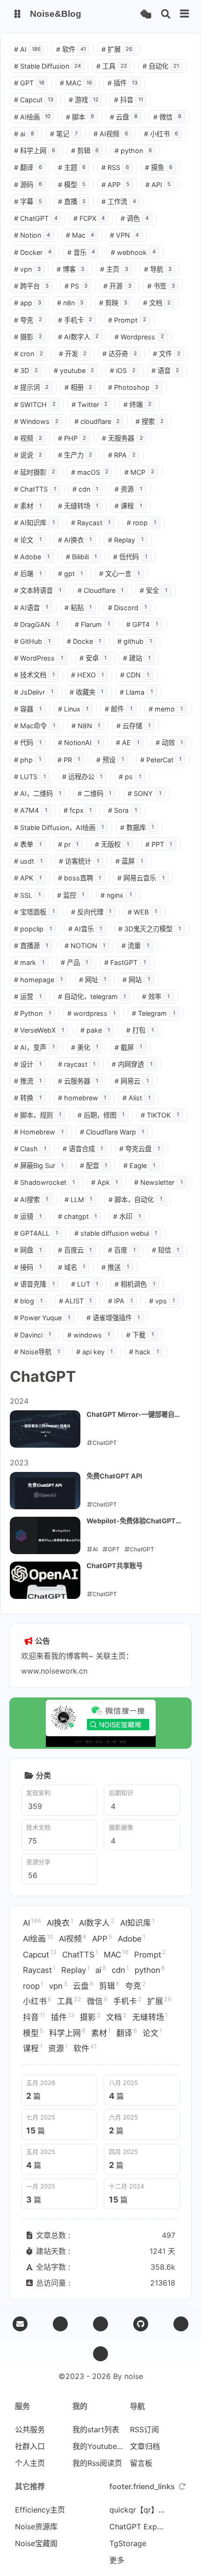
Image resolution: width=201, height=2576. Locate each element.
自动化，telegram (92, 996)
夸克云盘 (140, 1149)
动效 (169, 743)
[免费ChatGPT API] (45, 1491)
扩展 (117, 49)
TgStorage (128, 2543)
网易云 (132, 1081)
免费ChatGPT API (114, 1476)
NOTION (85, 946)
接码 (28, 1267)
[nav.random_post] (146, 14)
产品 (75, 962)
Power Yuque (42, 1318)
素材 (28, 506)
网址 (93, 980)
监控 (71, 895)
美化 (85, 1047)
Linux (73, 709)
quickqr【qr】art (137, 2510)
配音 (94, 1165)
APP (115, 185)
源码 (28, 185)
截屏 (128, 1047)
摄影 (28, 337)
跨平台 (31, 286)
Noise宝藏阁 (36, 2543)
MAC (76, 83)
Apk (105, 1182)
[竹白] (100, 2324)
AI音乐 (85, 929)
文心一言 (119, 574)
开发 (73, 354)
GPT (29, 83)
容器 (28, 709)
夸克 (28, 320)
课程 (128, 506)
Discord (127, 608)
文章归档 (145, 2446)
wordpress (92, 1013)
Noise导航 (37, 1352)
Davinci (32, 1335)
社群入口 (30, 2446)
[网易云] (181, 2324)
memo (166, 709)
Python (32, 1013)
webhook (133, 252)
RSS (115, 167)
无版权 (112, 844)
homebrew (82, 1098)
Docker (33, 252)
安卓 (93, 658)
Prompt (127, 320)
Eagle (139, 1165)
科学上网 (35, 151)
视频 (28, 438)
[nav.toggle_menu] (185, 14)
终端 (137, 405)
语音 (165, 370)
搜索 (150, 421)
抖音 (129, 100)
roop (141, 523)
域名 (72, 1267)
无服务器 (122, 438)
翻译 (28, 167)
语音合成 (83, 1149)
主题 (72, 167)
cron (29, 354)
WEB (142, 912)
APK (28, 878)
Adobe (32, 557)
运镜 (28, 1216)
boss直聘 (80, 878)
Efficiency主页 (40, 2510)
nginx (116, 895)
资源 (128, 489)
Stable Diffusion (47, 66)
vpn (27, 269)
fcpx (78, 810)
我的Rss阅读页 (97, 2463)
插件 (122, 83)
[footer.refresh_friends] (182, 2486)
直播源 (31, 946)
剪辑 (85, 151)
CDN (135, 675)
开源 (117, 286)
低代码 (130, 557)
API (158, 185)
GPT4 (142, 624)
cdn (86, 489)
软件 (71, 49)
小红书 (161, 134)
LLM (79, 1200)
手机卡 (75, 320)
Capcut (34, 100)
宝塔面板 (34, 912)
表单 (28, 844)
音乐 (81, 252)
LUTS (30, 777)
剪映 (113, 303)
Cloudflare (101, 590)
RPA (122, 455)
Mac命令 (35, 726)
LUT (85, 1284)
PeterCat (161, 760)
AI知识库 (34, 523)
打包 (140, 1030)
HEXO (88, 675)
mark (29, 962)
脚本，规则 (38, 1115)
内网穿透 (132, 1064)
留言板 (141, 2463)
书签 (161, 286)
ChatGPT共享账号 (115, 1566)
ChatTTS (35, 489)
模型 (72, 185)
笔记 (64, 134)
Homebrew (39, 1132)
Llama (136, 692)
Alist (136, 1098)
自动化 (161, 66)
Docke (84, 641)
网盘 (28, 1250)
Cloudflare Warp (112, 1132)
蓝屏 (129, 861)
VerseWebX (39, 1030)
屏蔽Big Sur (39, 1165)
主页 (114, 269)
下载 (140, 1335)
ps (130, 777)
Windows (36, 421)
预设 (110, 760)
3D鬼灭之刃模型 (150, 929)
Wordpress (139, 337)
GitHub (32, 641)
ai (24, 134)
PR (69, 760)
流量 (135, 946)
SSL (27, 895)
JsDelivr (34, 692)
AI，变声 (34, 1047)
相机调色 (135, 1284)
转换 (28, 1098)
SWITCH (35, 405)
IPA (120, 1301)
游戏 (84, 100)
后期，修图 (101, 1115)
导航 (158, 269)
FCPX (89, 218)
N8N (86, 726)
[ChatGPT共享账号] (45, 1580)
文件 (167, 354)
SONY (144, 793)
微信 (167, 117)
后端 (28, 574)
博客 (71, 269)
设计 (28, 1064)
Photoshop (133, 387)
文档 (157, 303)
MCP (139, 472)
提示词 (31, 387)
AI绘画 (32, 117)
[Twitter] (60, 2324)
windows (89, 1335)
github (135, 641)
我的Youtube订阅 (100, 2446)
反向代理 (91, 912)
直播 (72, 201)
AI (27, 49)
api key (95, 1352)
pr (68, 844)
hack (144, 1352)
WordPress (39, 658)
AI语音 (31, 608)
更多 (117, 2560)
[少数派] (100, 2354)
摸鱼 (159, 167)
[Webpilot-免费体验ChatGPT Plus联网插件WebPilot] (45, 1535)
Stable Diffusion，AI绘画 (59, 827)
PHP (72, 438)
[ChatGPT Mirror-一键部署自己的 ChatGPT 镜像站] (45, 1429)
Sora (122, 810)
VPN (124, 235)
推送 (115, 1267)
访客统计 (79, 861)
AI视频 (111, 134)
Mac (80, 235)
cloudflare (97, 421)
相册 (79, 387)
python (133, 151)
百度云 (75, 1250)
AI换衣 (75, 540)
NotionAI (79, 743)
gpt (71, 574)
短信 (166, 1250)
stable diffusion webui (116, 1233)
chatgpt (78, 1216)
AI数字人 (79, 337)
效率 (156, 996)
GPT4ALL (36, 1233)
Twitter (90, 405)
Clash (30, 1149)
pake (95, 1030)
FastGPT (125, 962)
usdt (28, 861)
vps (162, 1301)
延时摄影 (35, 472)
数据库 (137, 827)
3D (26, 370)
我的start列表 (96, 2429)
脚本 (80, 117)
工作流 (119, 201)
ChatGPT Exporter (137, 2527)
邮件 (118, 709)
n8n (70, 303)
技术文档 (34, 675)
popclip (33, 929)
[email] (20, 2324)
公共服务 (30, 2429)
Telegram (154, 1013)
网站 (136, 980)
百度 (122, 1250)
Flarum (93, 624)
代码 (28, 743)
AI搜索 (31, 1200)
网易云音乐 (141, 878)
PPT (159, 844)
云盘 (124, 117)
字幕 (28, 201)
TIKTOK (160, 1115)
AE (128, 743)
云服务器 (78, 1081)
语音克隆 (34, 1284)
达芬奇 (120, 354)
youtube (74, 370)
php (28, 760)
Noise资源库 (36, 2527)
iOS (123, 370)
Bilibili (82, 557)
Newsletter (158, 1182)
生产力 (75, 455)
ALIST (75, 1301)
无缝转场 (78, 506)
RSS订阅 (144, 2429)
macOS (90, 472)
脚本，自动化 (135, 1200)
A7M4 (31, 810)
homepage (38, 980)
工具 (112, 66)
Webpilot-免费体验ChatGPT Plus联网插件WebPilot (131, 1521)
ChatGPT (36, 218)
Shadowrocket (44, 1182)
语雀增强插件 (113, 1318)
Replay (126, 540)
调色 (135, 218)
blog (28, 1301)
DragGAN (36, 624)
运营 (28, 996)
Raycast (91, 523)
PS (76, 286)
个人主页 (30, 2463)
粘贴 (78, 608)
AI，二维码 (38, 793)
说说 (28, 455)
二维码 (95, 793)
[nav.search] (166, 14)
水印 (127, 1216)
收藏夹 (87, 692)
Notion (32, 235)
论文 (28, 540)
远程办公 (83, 777)
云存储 (133, 726)
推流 (28, 1081)
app (28, 303)
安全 (154, 590)
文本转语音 (38, 590)
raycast (77, 1064)
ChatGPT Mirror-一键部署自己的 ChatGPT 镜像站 (134, 1415)
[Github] (141, 2324)
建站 (137, 658)
